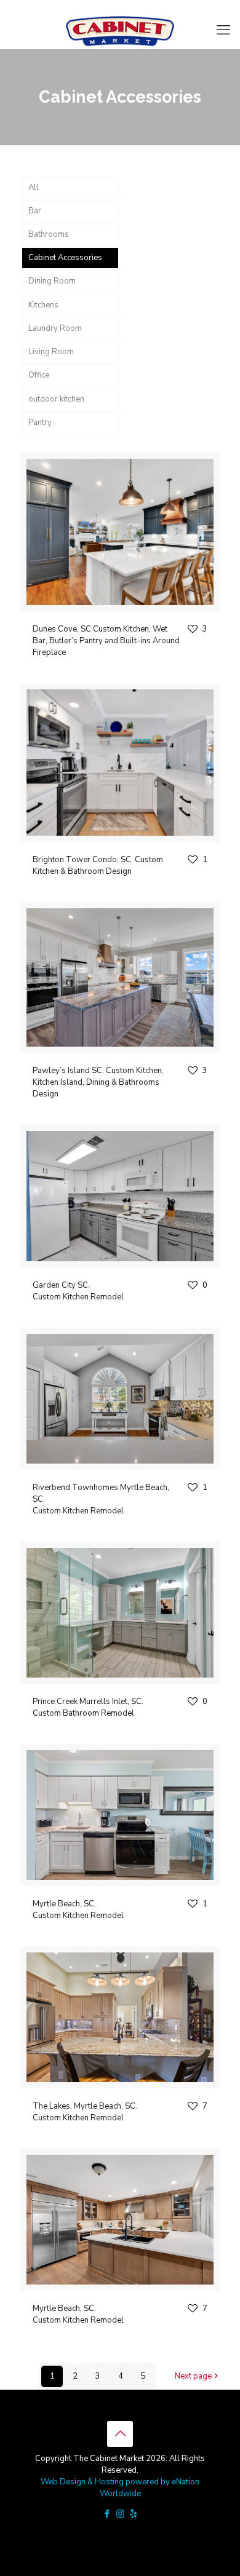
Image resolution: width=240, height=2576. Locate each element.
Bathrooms (49, 234)
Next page (193, 2376)
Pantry (40, 422)
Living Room (51, 352)
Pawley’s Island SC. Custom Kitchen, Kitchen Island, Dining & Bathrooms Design (98, 1082)
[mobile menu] (223, 30)
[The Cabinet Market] (120, 30)
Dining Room (52, 281)
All (34, 188)
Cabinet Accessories (65, 258)
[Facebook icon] (107, 2514)
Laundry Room (55, 328)
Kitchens (43, 305)
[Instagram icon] (120, 2514)
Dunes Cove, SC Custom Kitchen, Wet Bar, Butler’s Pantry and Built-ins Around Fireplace (106, 641)
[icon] (133, 2514)
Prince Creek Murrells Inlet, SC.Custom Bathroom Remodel (88, 1707)
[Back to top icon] (120, 2434)
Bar (35, 211)
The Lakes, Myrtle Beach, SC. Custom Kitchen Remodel (85, 2112)
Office (39, 375)
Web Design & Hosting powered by (106, 2482)
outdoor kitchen (56, 399)
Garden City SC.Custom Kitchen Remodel (78, 1291)
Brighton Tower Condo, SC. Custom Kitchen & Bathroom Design (98, 866)
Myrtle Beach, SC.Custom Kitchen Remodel (78, 1910)
